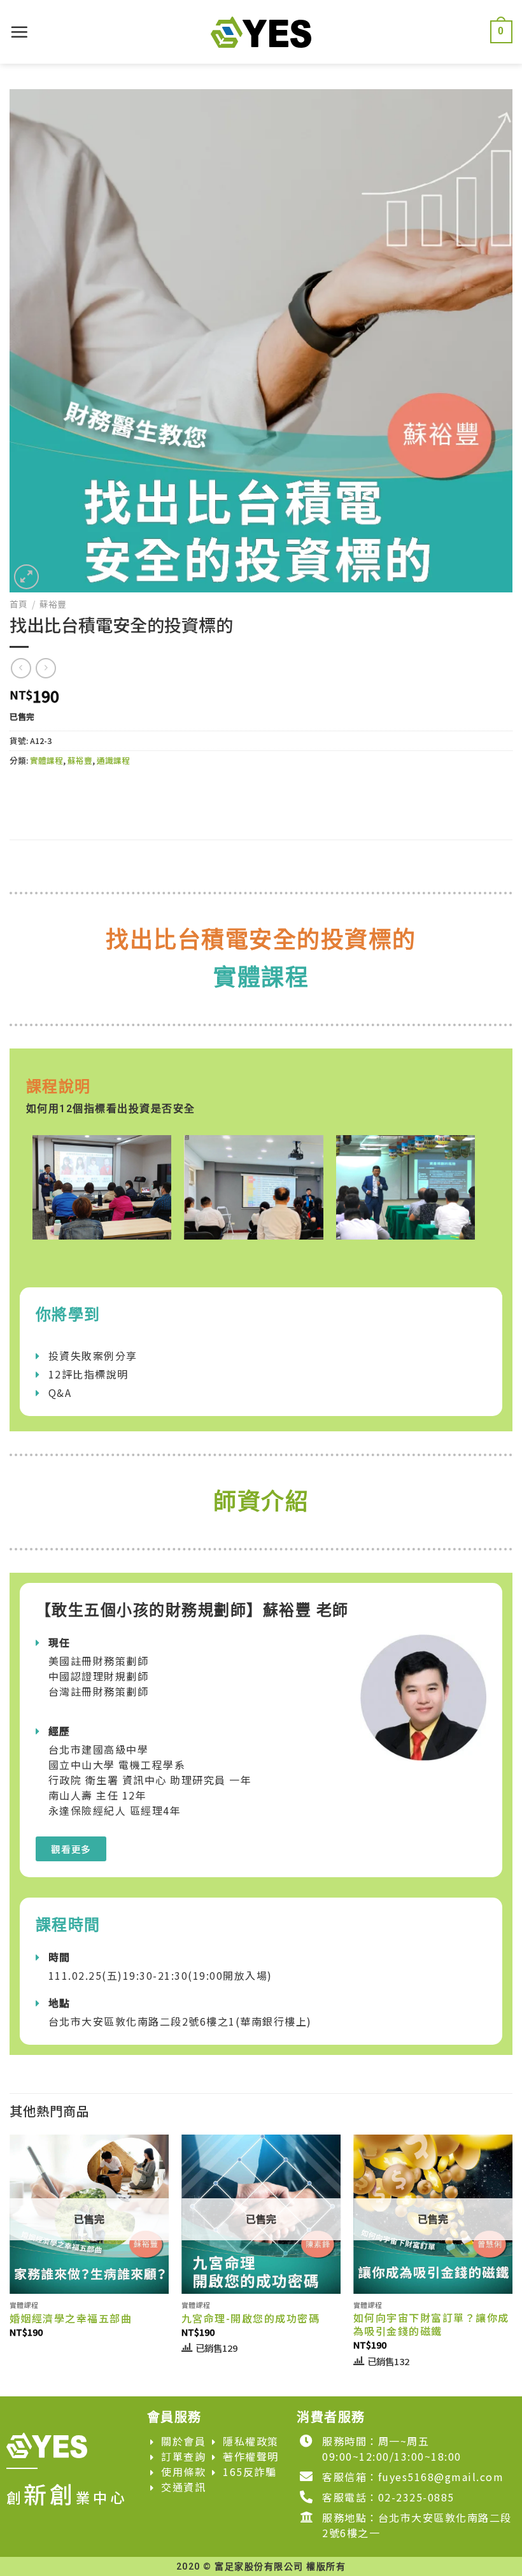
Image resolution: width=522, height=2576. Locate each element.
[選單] (20, 32)
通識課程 (113, 760)
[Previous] (10, 2264)
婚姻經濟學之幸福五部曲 (71, 2318)
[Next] (512, 2264)
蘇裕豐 (53, 604)
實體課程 (46, 760)
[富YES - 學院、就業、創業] (261, 32)
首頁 (18, 604)
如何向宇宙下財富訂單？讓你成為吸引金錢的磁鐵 (431, 2324)
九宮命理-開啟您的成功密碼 (251, 2318)
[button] (71, 1849)
